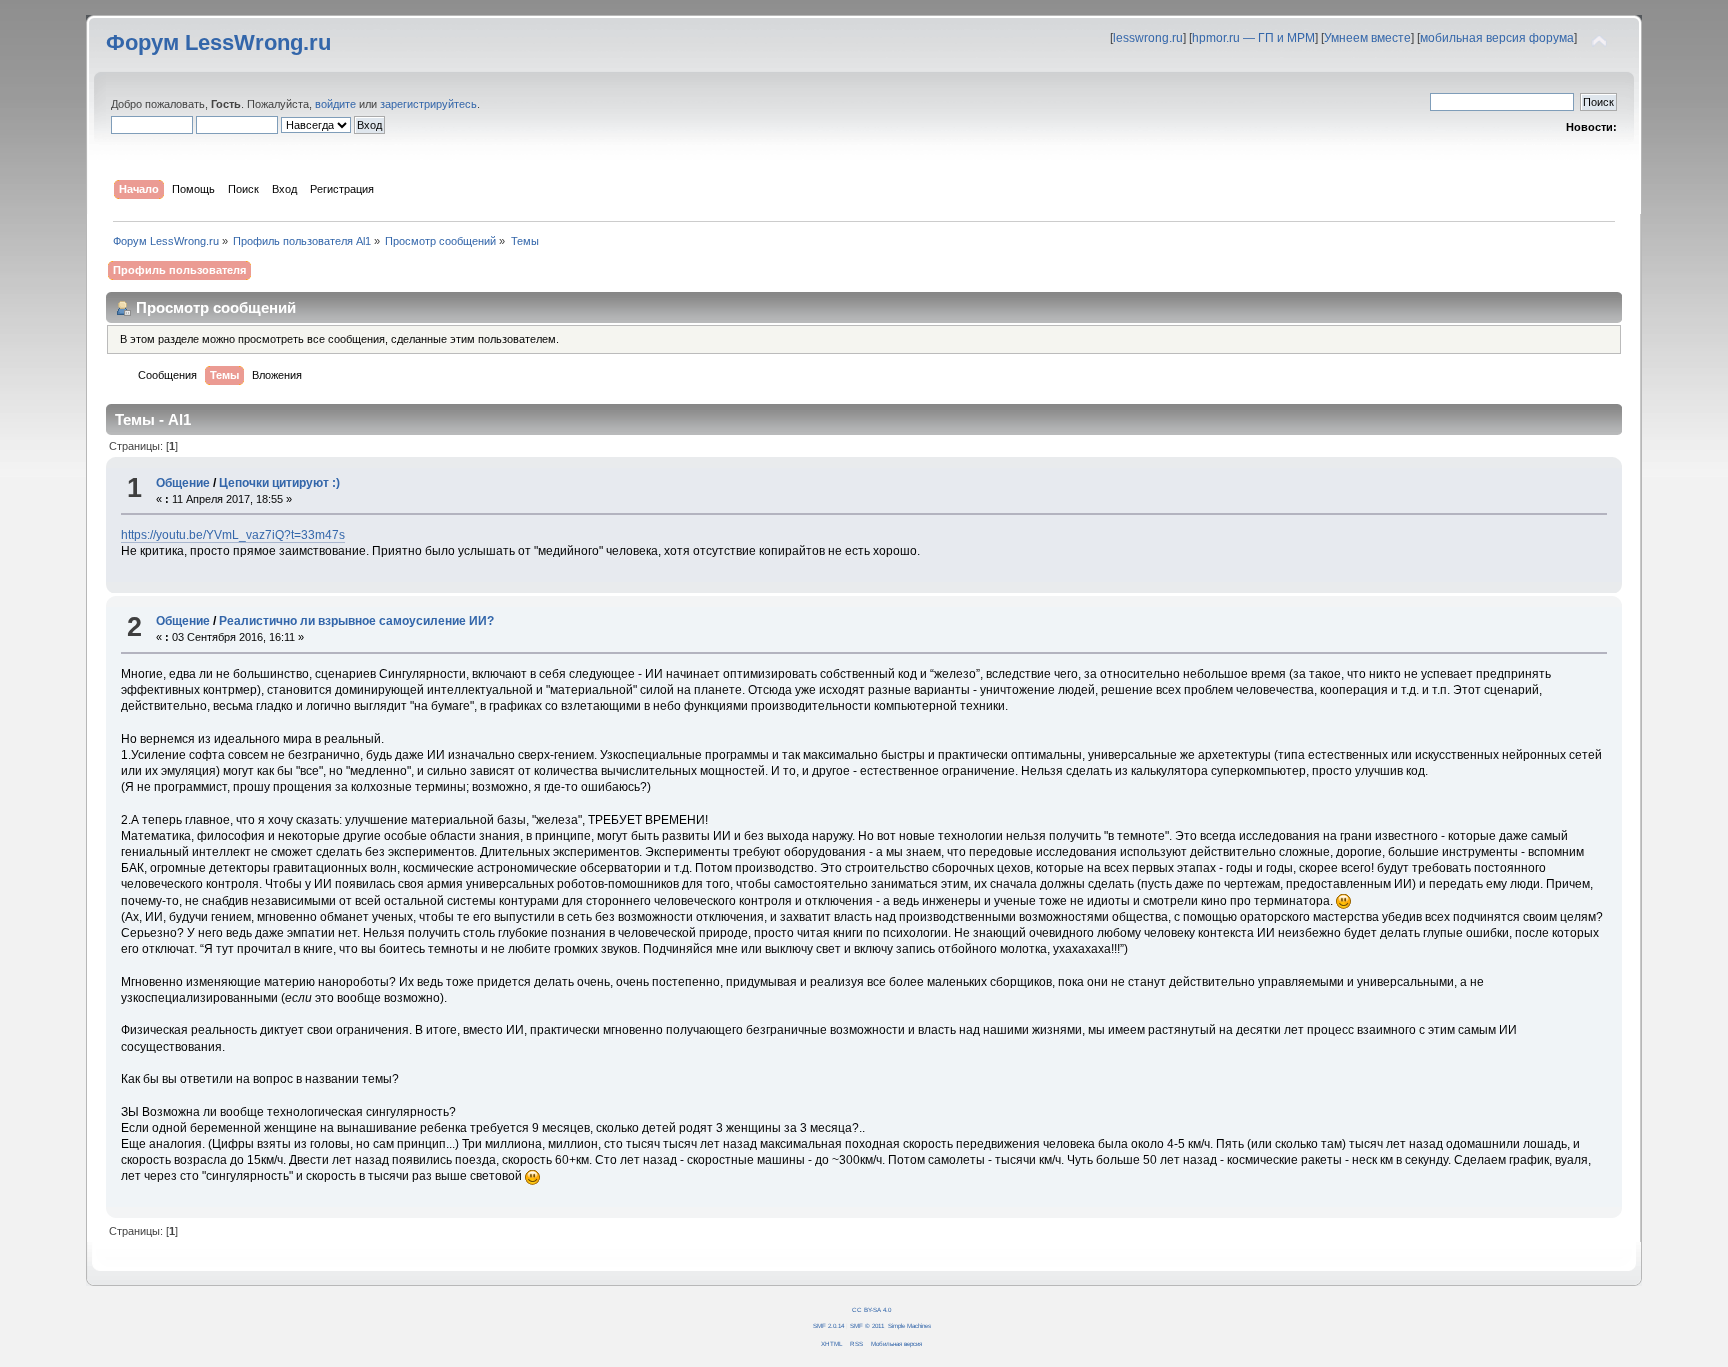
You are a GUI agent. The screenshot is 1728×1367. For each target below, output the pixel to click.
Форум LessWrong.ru (218, 42)
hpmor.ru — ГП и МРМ (1253, 38)
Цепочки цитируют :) (279, 483)
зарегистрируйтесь (428, 104)
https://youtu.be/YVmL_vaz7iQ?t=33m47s (233, 535)
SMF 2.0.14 (828, 1325)
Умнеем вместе (1367, 38)
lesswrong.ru (1148, 38)
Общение (183, 483)
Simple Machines (909, 1325)
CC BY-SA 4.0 (871, 1309)
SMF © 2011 (867, 1325)
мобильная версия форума (1497, 38)
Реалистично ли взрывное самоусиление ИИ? (356, 621)
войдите (335, 104)
